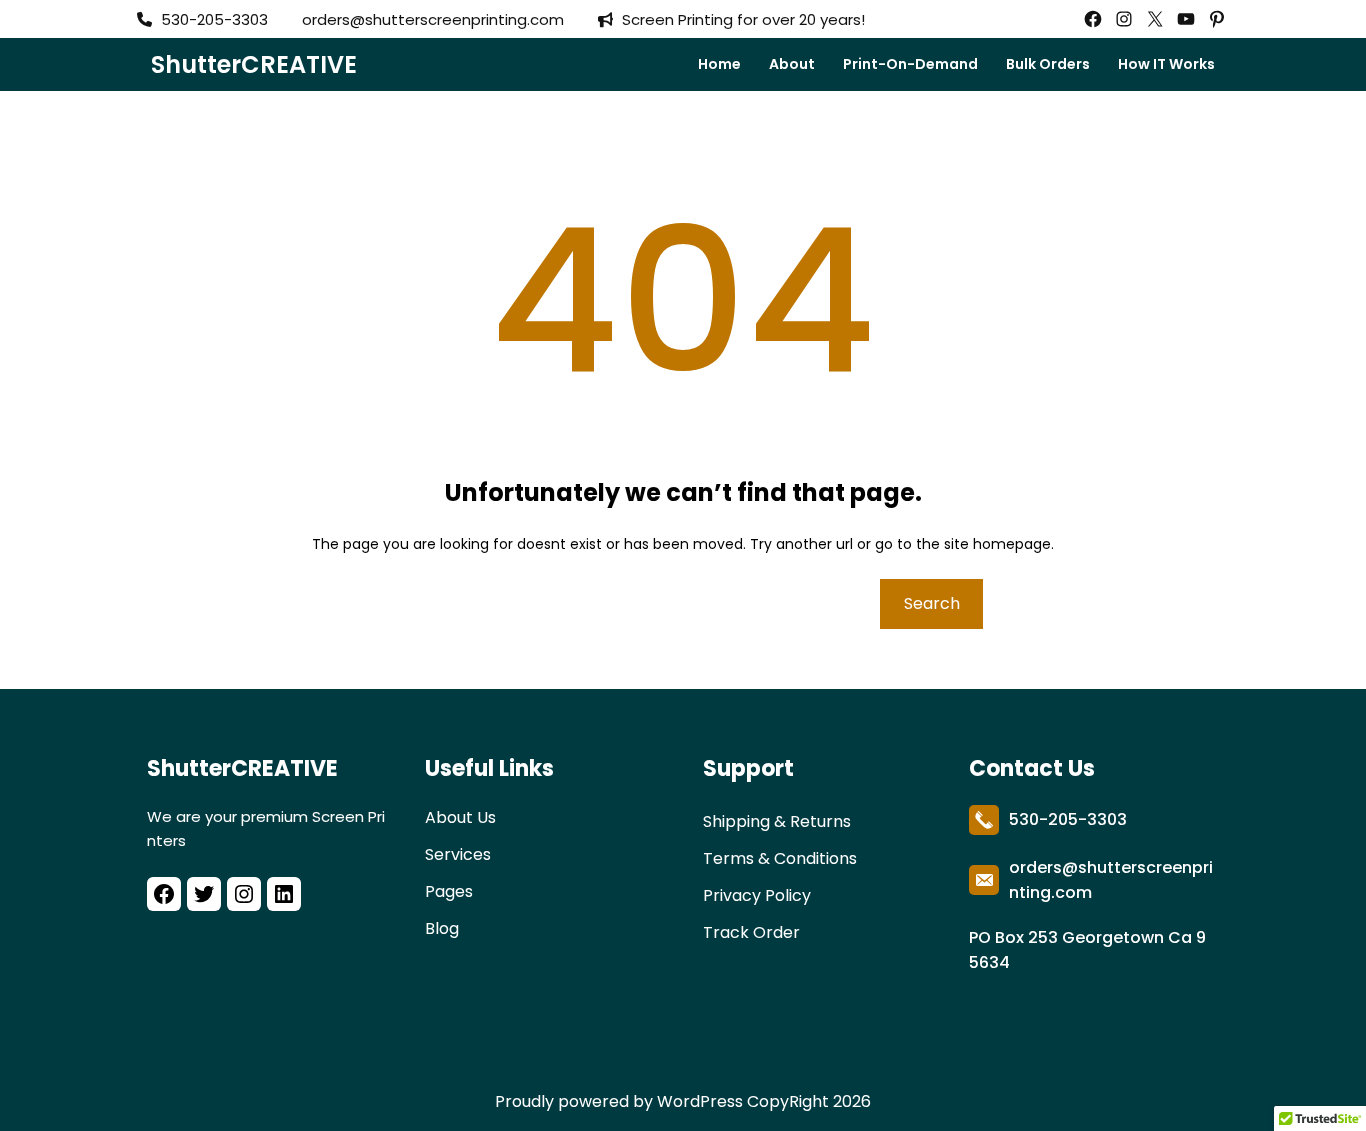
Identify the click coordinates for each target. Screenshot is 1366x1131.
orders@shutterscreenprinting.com (433, 19)
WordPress (700, 1101)
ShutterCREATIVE (254, 64)
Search (932, 603)
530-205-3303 (1068, 819)
